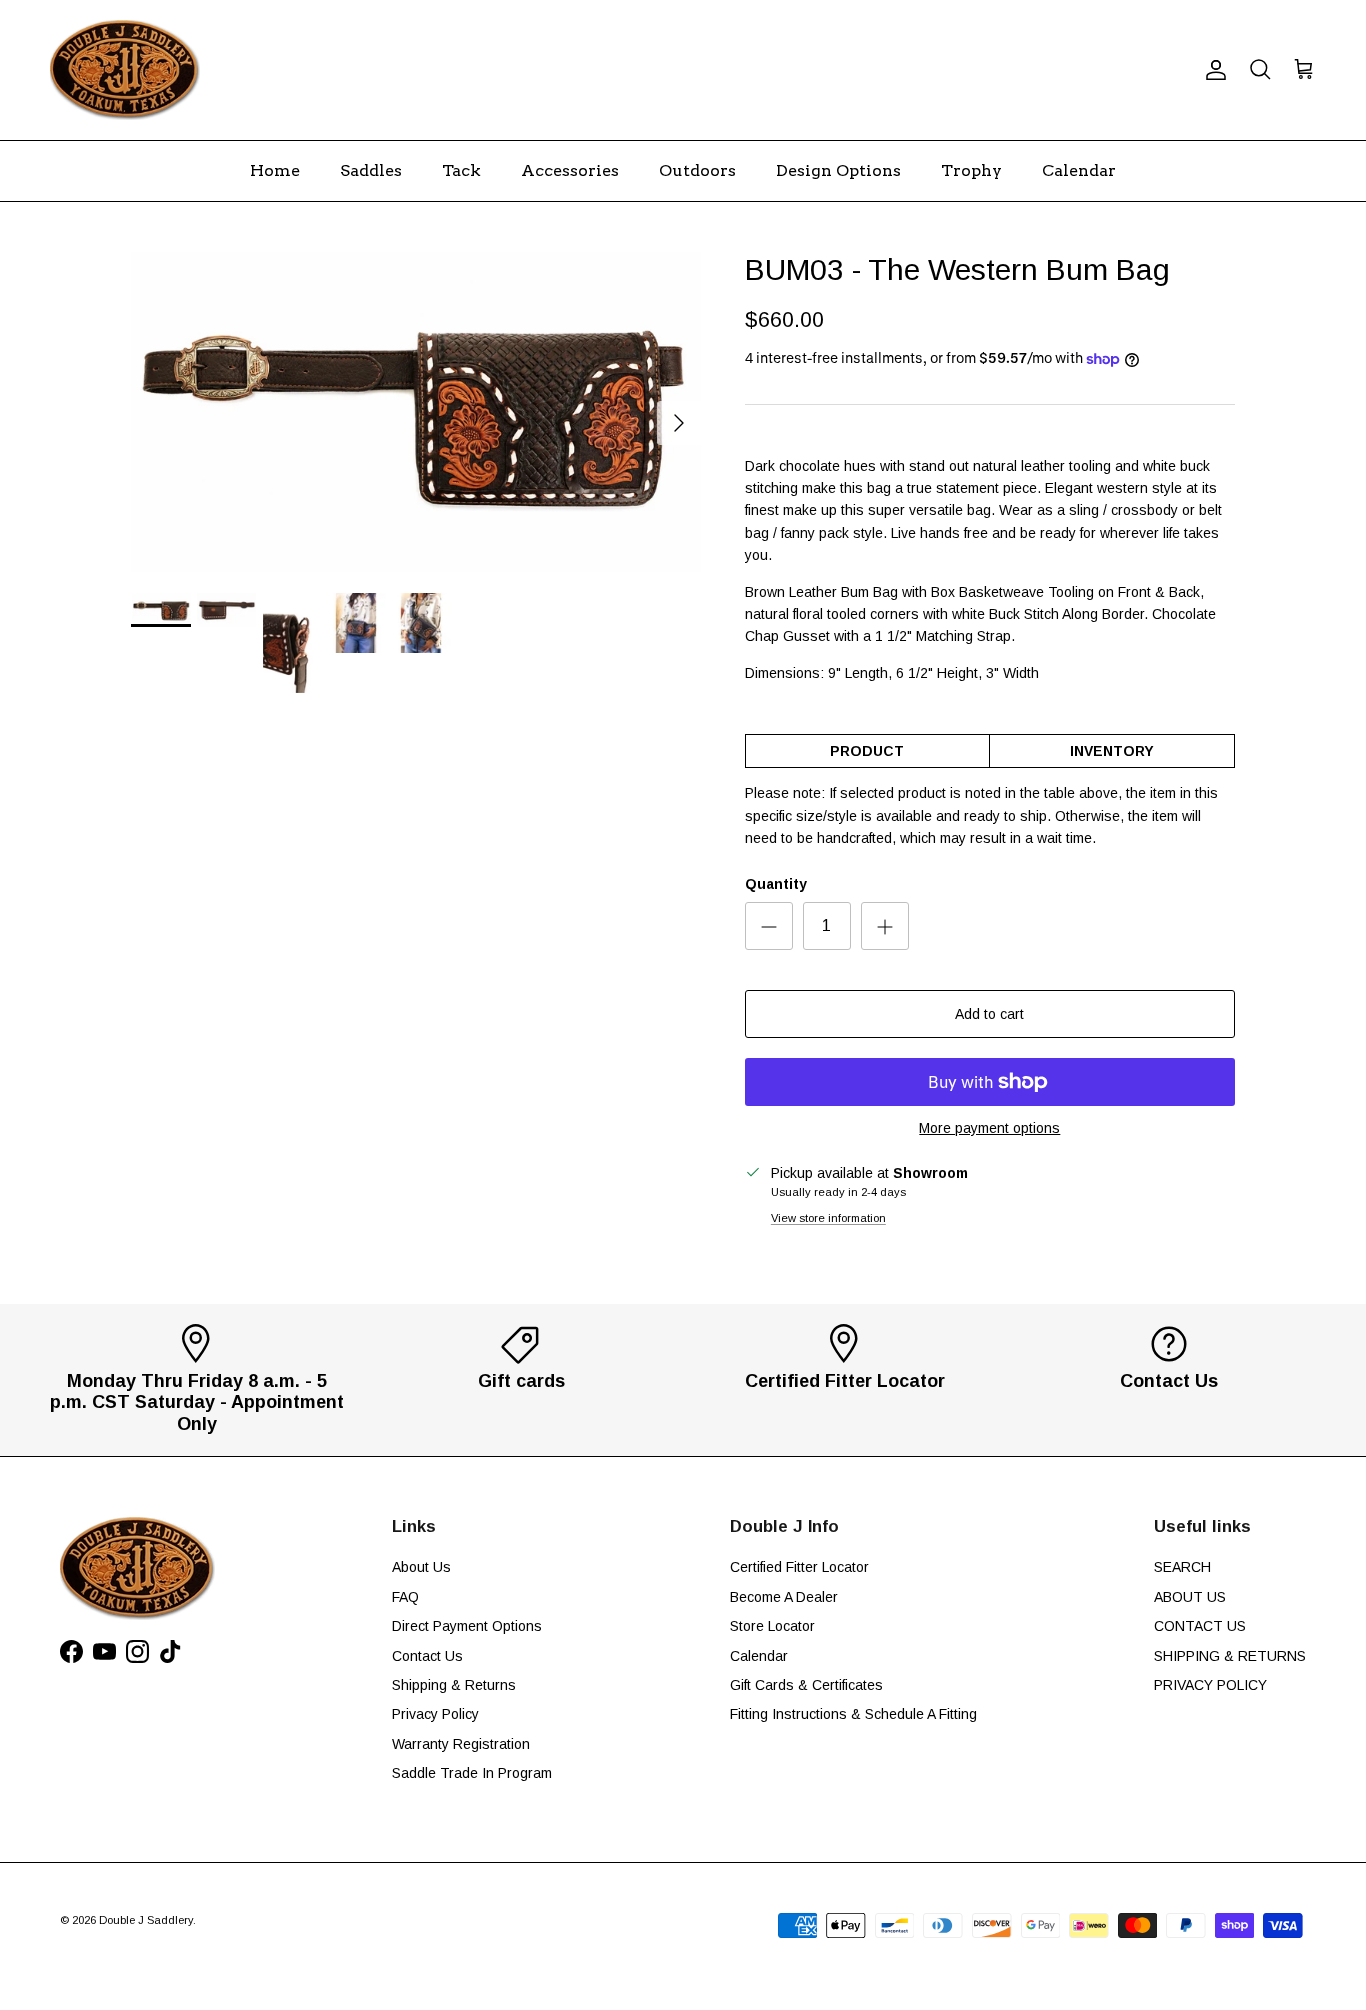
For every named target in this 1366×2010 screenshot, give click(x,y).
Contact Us (427, 1656)
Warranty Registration (461, 1744)
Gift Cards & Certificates (806, 1685)
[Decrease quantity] (769, 926)
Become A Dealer (784, 1597)
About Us (421, 1567)
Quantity (776, 884)
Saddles (371, 170)
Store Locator (772, 1626)
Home (275, 170)
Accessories (570, 170)
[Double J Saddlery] (125, 70)
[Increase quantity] (885, 926)
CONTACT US (1200, 1626)
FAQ (405, 1597)
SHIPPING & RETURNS (1230, 1656)
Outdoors (697, 170)
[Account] (1212, 70)
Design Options (838, 170)
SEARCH (1182, 1567)
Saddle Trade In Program (472, 1773)
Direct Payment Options (467, 1626)
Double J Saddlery (146, 1920)
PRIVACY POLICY (1210, 1685)
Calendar (1079, 170)
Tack (461, 170)
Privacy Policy (435, 1714)
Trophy (971, 170)
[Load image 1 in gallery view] (416, 412)
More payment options (989, 1128)
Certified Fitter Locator (799, 1567)
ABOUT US (1190, 1597)
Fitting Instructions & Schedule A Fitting (853, 1714)
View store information (828, 1218)
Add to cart (989, 1014)
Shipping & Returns (454, 1685)
